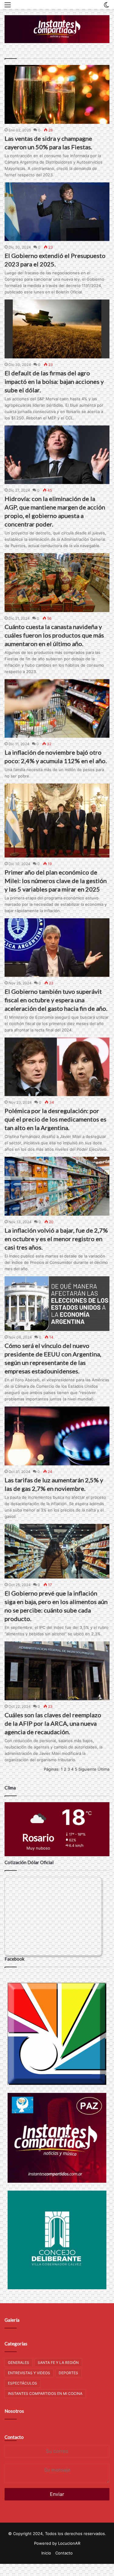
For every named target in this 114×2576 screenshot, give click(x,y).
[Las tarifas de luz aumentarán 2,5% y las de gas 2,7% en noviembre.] (57, 1436)
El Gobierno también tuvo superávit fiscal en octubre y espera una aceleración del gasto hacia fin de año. (56, 1000)
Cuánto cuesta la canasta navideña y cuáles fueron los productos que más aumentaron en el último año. (54, 635)
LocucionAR (69, 2543)
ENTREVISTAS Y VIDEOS (29, 2373)
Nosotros (14, 2411)
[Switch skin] (106, 7)
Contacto (14, 2437)
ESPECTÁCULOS (22, 2383)
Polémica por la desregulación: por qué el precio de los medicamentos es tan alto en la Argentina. (55, 1119)
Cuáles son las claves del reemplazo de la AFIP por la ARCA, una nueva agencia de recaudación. (53, 1723)
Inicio (46, 2553)
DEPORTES (68, 2373)
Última (104, 1769)
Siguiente (87, 1769)
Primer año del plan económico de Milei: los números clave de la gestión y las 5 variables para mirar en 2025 (56, 881)
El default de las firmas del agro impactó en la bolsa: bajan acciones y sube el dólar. (54, 381)
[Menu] (8, 7)
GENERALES (19, 2363)
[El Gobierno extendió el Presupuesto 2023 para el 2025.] (57, 212)
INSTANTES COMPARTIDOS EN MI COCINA (45, 2393)
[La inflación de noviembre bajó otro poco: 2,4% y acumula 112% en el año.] (57, 709)
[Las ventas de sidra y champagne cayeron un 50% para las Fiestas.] (57, 94)
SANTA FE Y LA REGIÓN (58, 2363)
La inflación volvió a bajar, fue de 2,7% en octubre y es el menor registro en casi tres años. (56, 1239)
